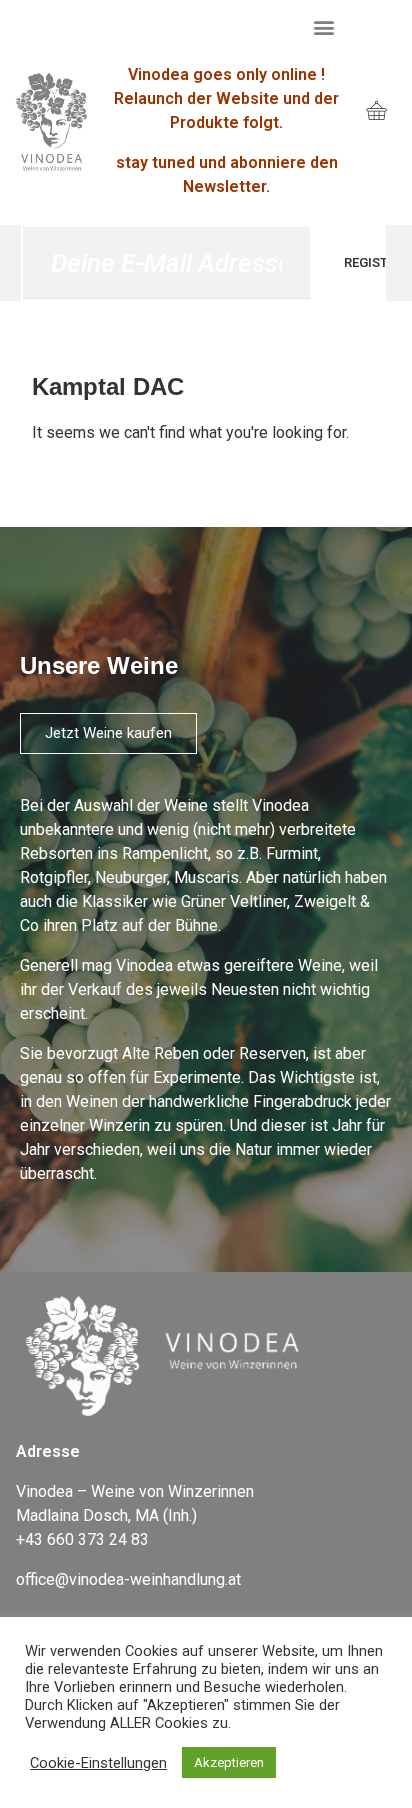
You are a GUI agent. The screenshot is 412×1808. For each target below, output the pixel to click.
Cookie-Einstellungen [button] (98, 1763)
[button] (323, 26)
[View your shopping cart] (376, 112)
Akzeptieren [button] (229, 1762)
